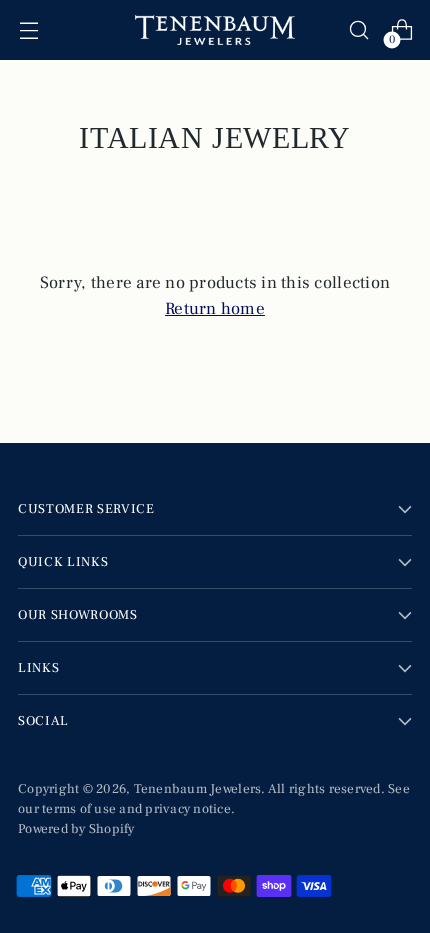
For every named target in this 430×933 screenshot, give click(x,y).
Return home (215, 309)
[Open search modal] (358, 30)
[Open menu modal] (28, 30)
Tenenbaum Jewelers (198, 788)
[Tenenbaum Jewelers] (215, 30)
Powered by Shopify (76, 828)
